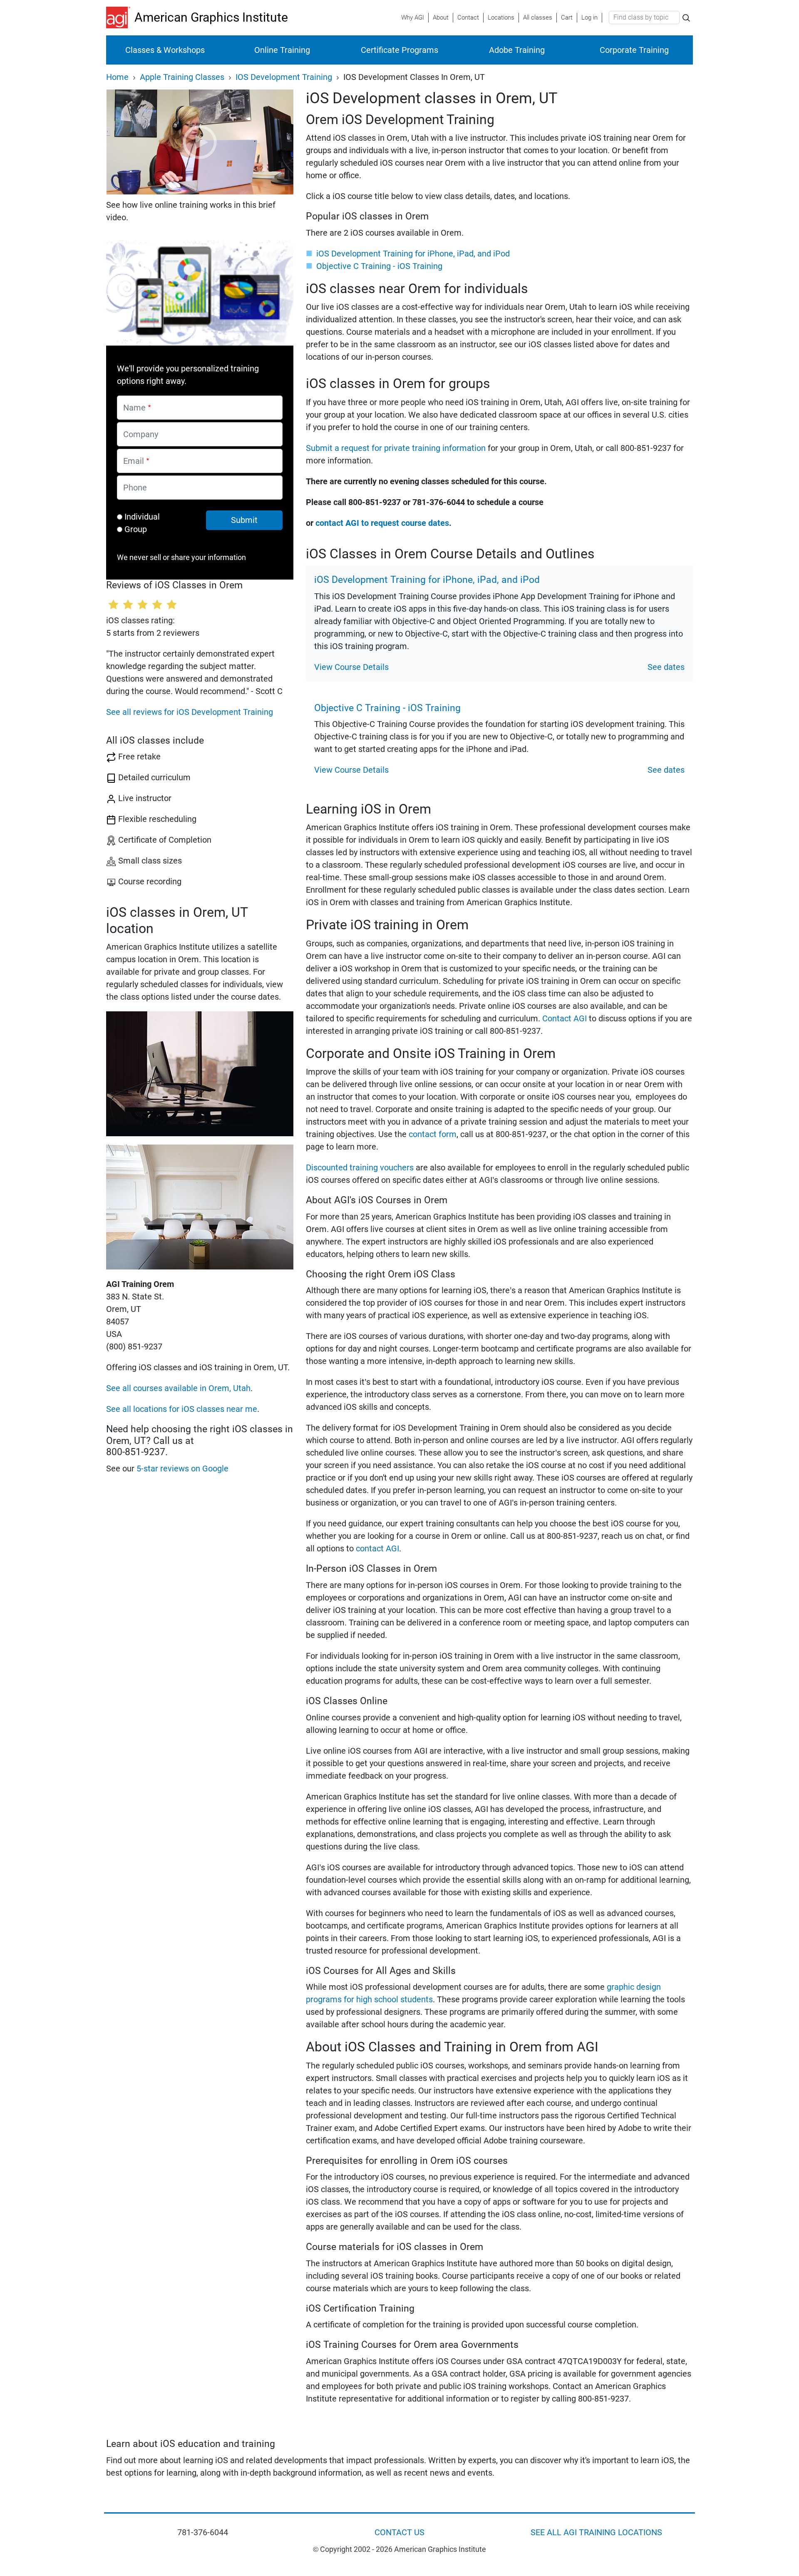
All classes (538, 17)
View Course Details (351, 667)
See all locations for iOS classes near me (182, 1409)
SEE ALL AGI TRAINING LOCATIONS (596, 2532)
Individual (142, 517)
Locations (501, 17)
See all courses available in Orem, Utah (178, 1388)
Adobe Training (517, 50)
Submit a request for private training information (396, 448)
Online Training (282, 50)
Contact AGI (565, 1018)
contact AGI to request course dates (382, 523)
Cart (567, 17)
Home (117, 77)
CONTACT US (399, 2532)
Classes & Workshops (165, 50)
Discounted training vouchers (360, 1167)
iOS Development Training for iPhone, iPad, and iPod (413, 254)
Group (136, 529)
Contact (468, 17)
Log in (589, 17)
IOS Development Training (284, 77)
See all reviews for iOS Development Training (190, 712)
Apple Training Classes (182, 77)
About (441, 17)
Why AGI (413, 17)
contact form (433, 1134)
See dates (666, 667)
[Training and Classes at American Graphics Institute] (120, 17)
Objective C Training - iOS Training (379, 266)
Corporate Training (634, 50)
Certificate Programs (399, 50)
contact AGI (377, 1548)
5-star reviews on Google (182, 1468)
